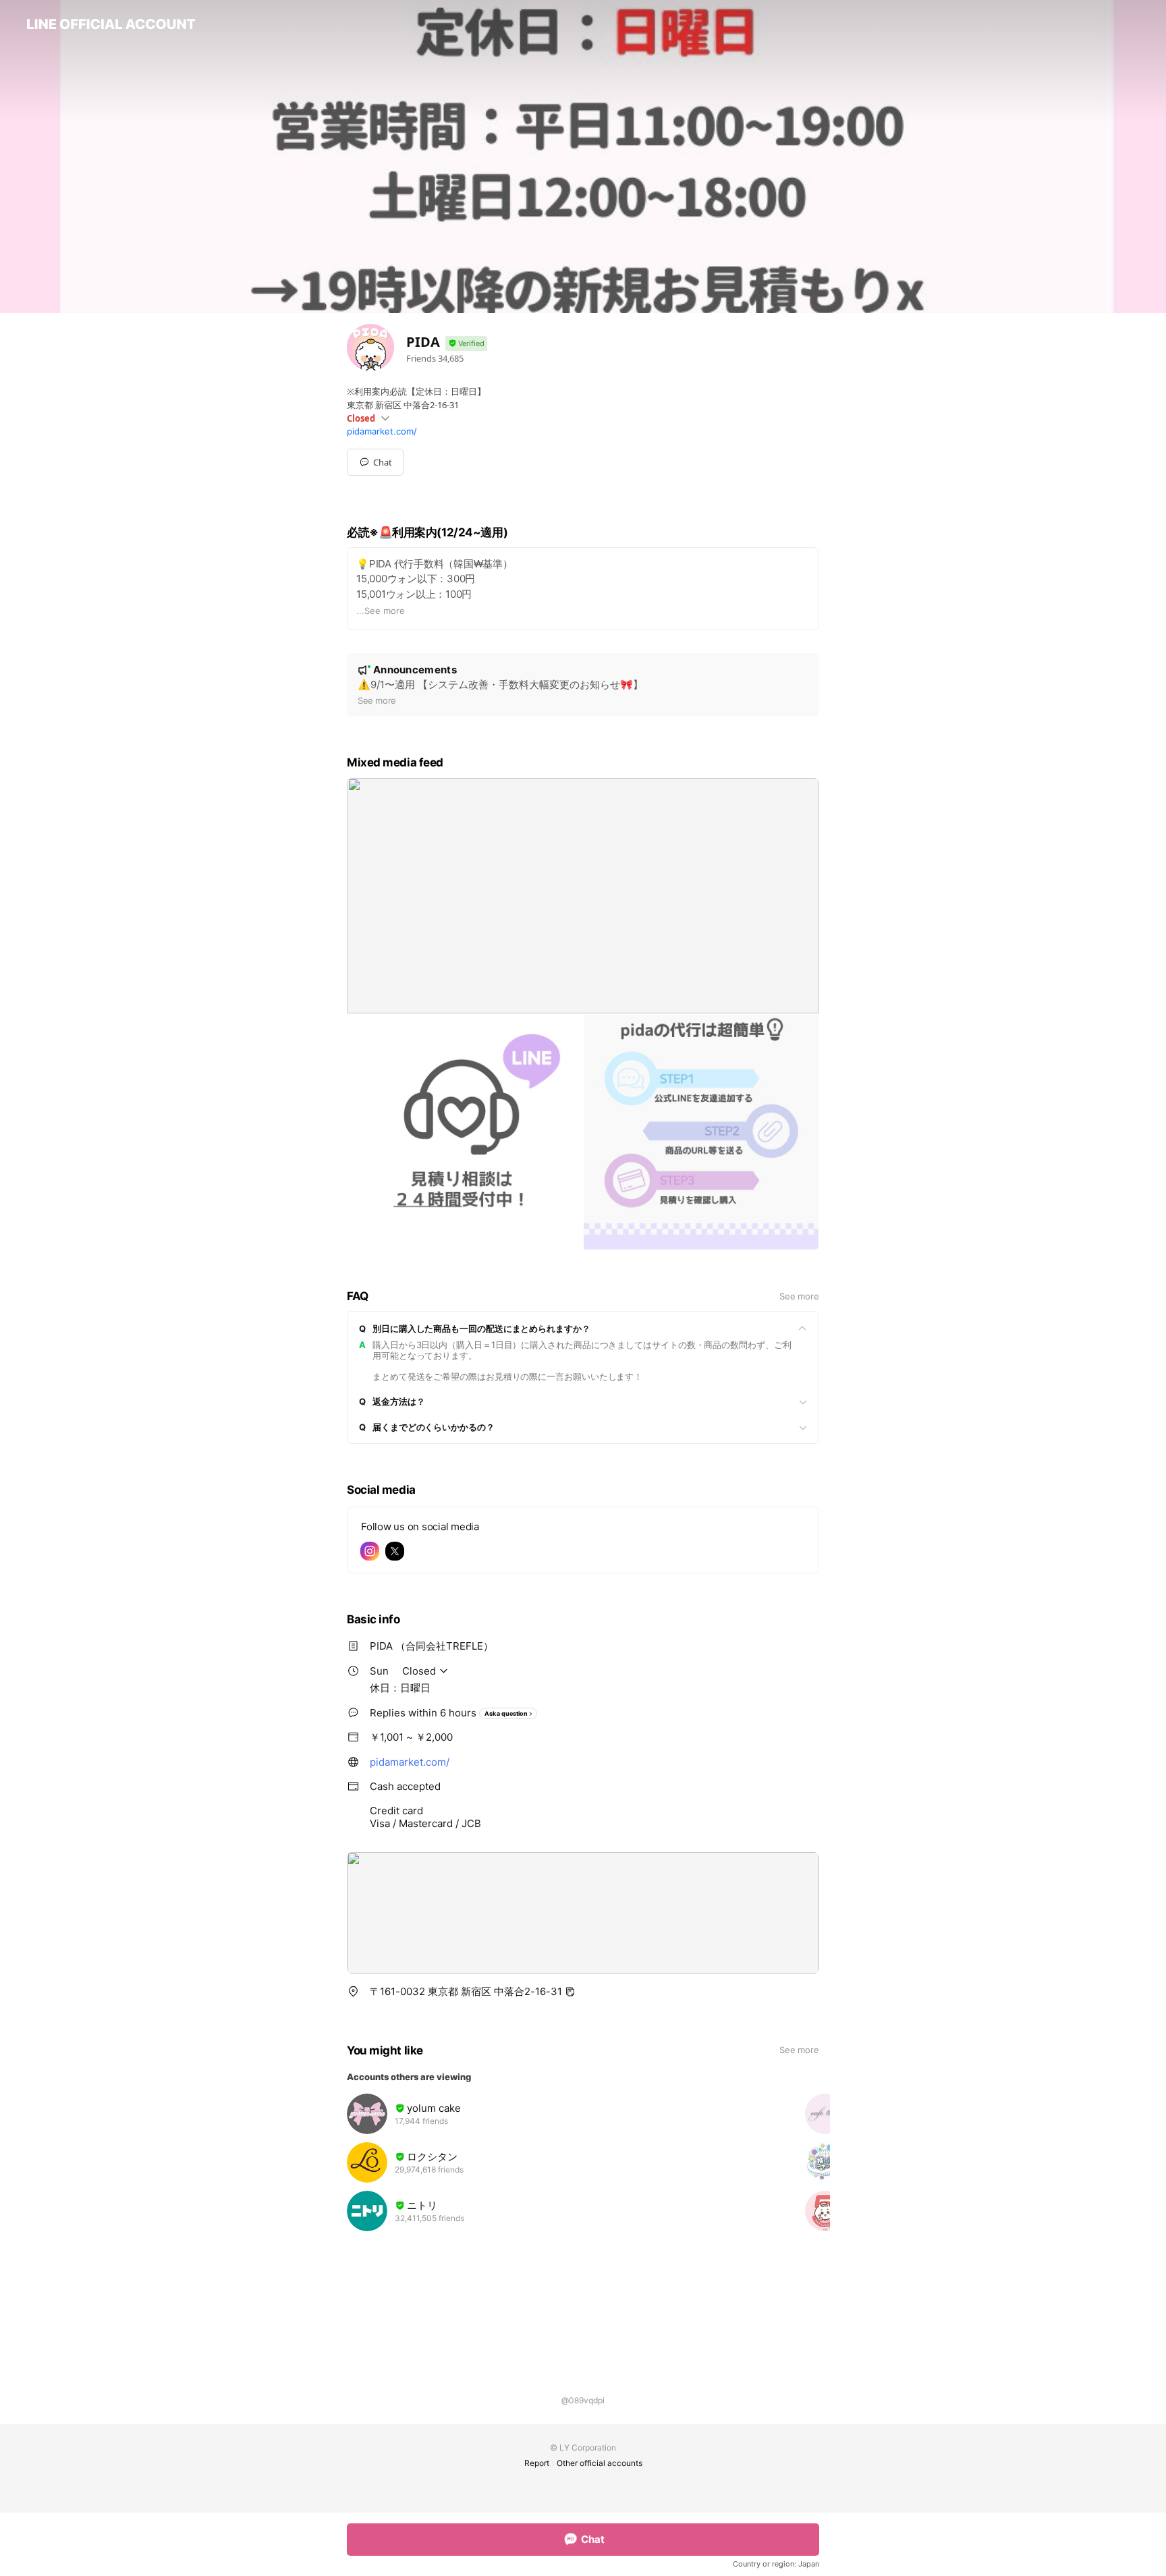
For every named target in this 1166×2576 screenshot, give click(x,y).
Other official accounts (600, 2463)
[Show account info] (466, 344)
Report (537, 2463)
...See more (381, 611)
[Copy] (570, 1992)
